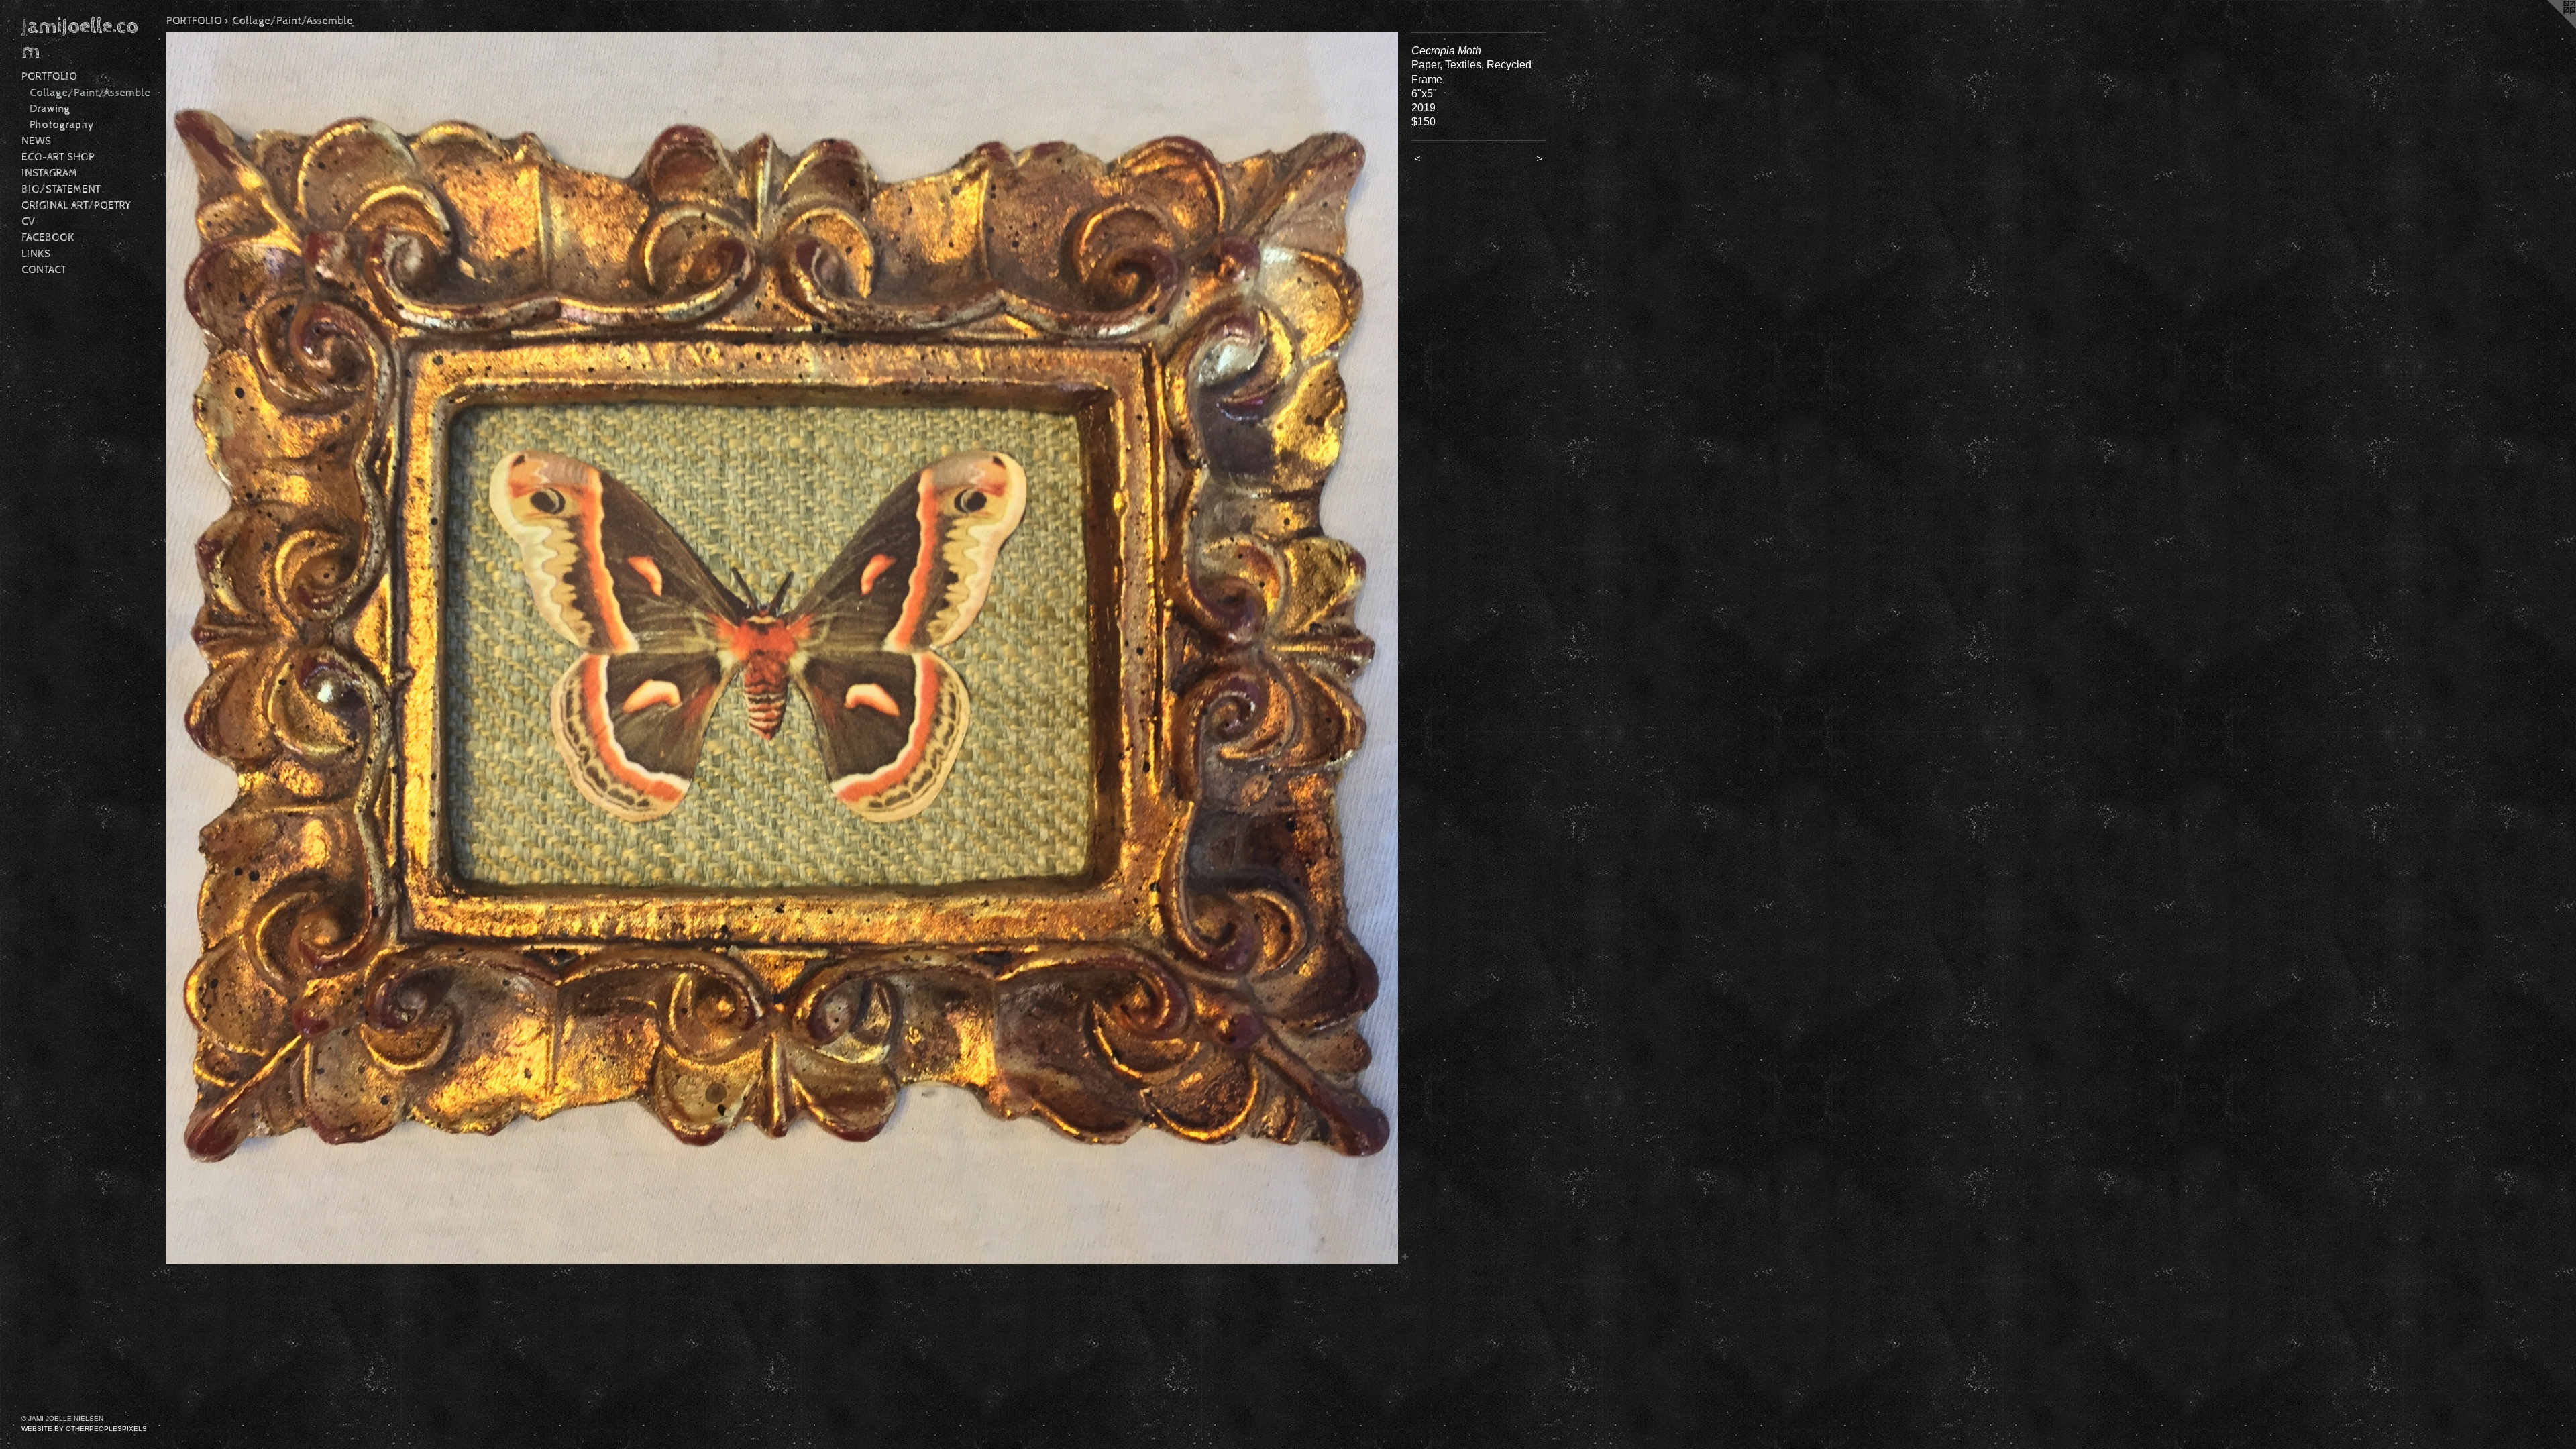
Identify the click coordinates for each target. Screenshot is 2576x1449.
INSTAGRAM (49, 173)
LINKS (36, 254)
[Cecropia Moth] (782, 648)
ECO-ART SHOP (58, 157)
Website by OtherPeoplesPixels (84, 1429)
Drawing (50, 109)
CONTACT (44, 270)
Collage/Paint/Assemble (90, 93)
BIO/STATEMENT (61, 190)
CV (28, 222)
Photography (62, 125)
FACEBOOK (48, 238)
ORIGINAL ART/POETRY (76, 206)
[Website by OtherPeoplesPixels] (2549, 27)
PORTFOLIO (49, 77)
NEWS (36, 141)
